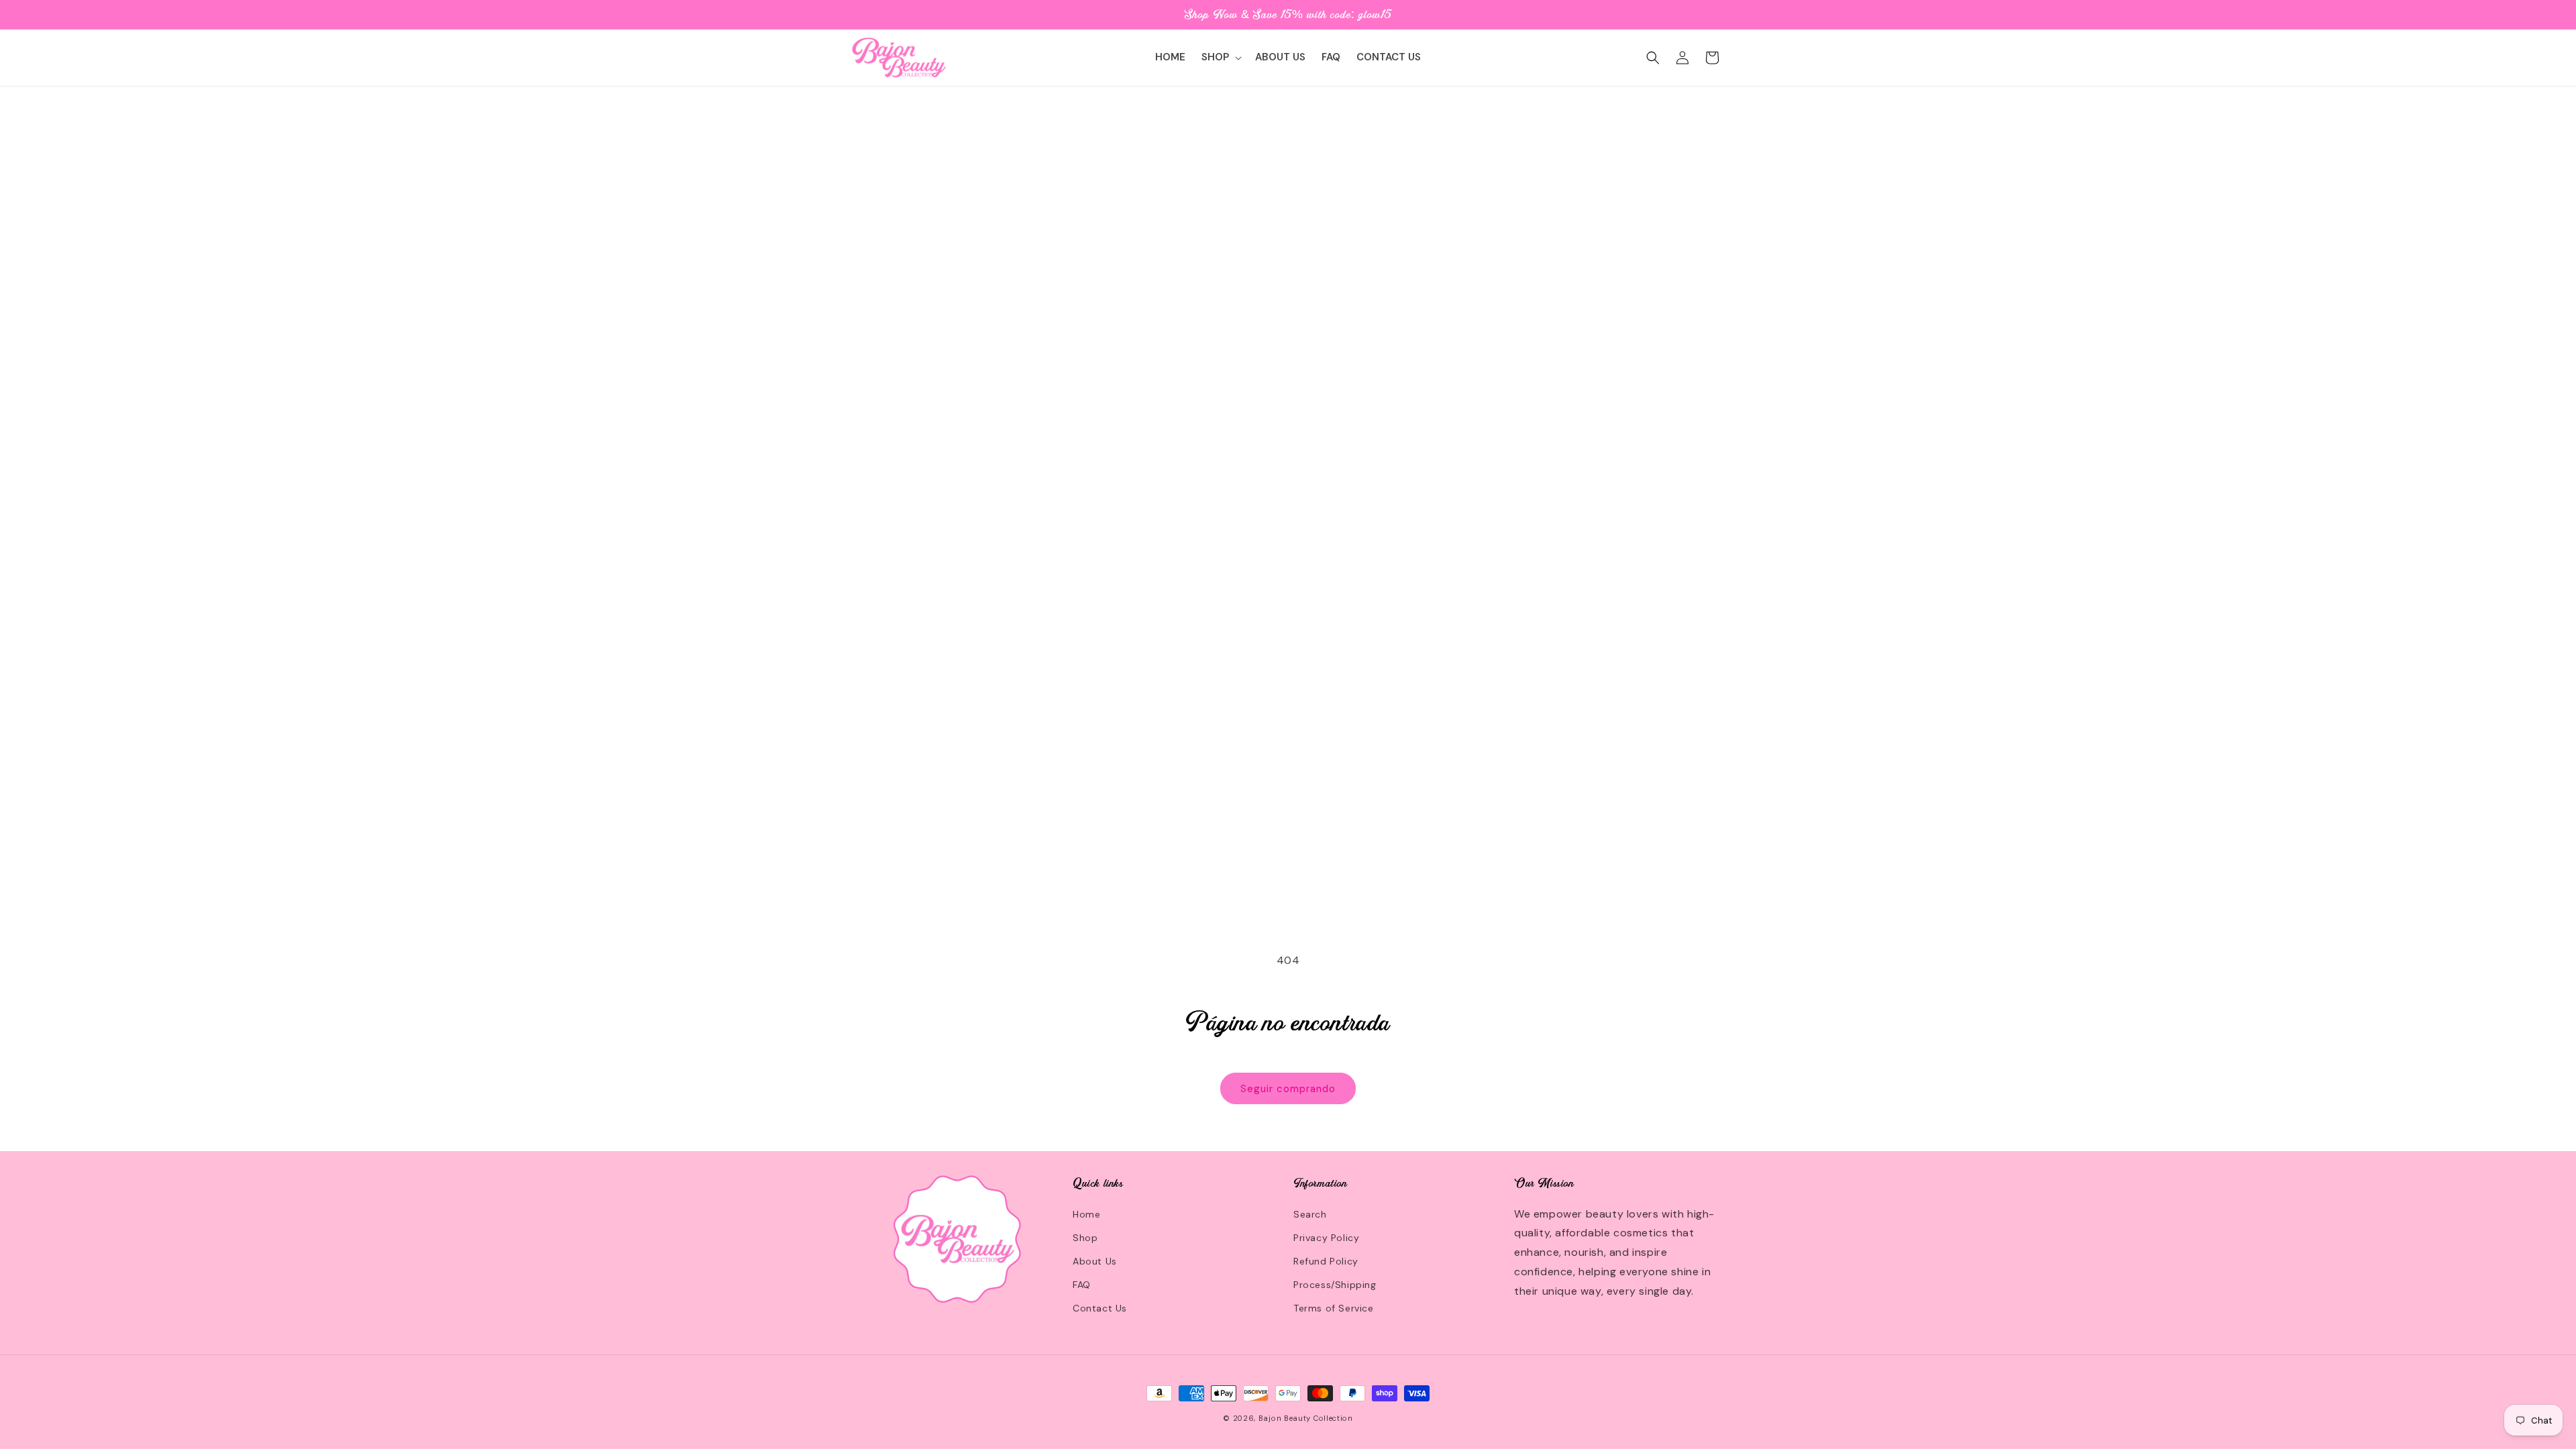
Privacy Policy (1326, 1238)
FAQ (1082, 1285)
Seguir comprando (1288, 1089)
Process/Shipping (1335, 1285)
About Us (1095, 1261)
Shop (1085, 1238)
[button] (1220, 58)
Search (1310, 1214)
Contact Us (1100, 1308)
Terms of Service (1334, 1308)
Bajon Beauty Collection (1306, 1418)
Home (1086, 1214)
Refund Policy (1326, 1261)
